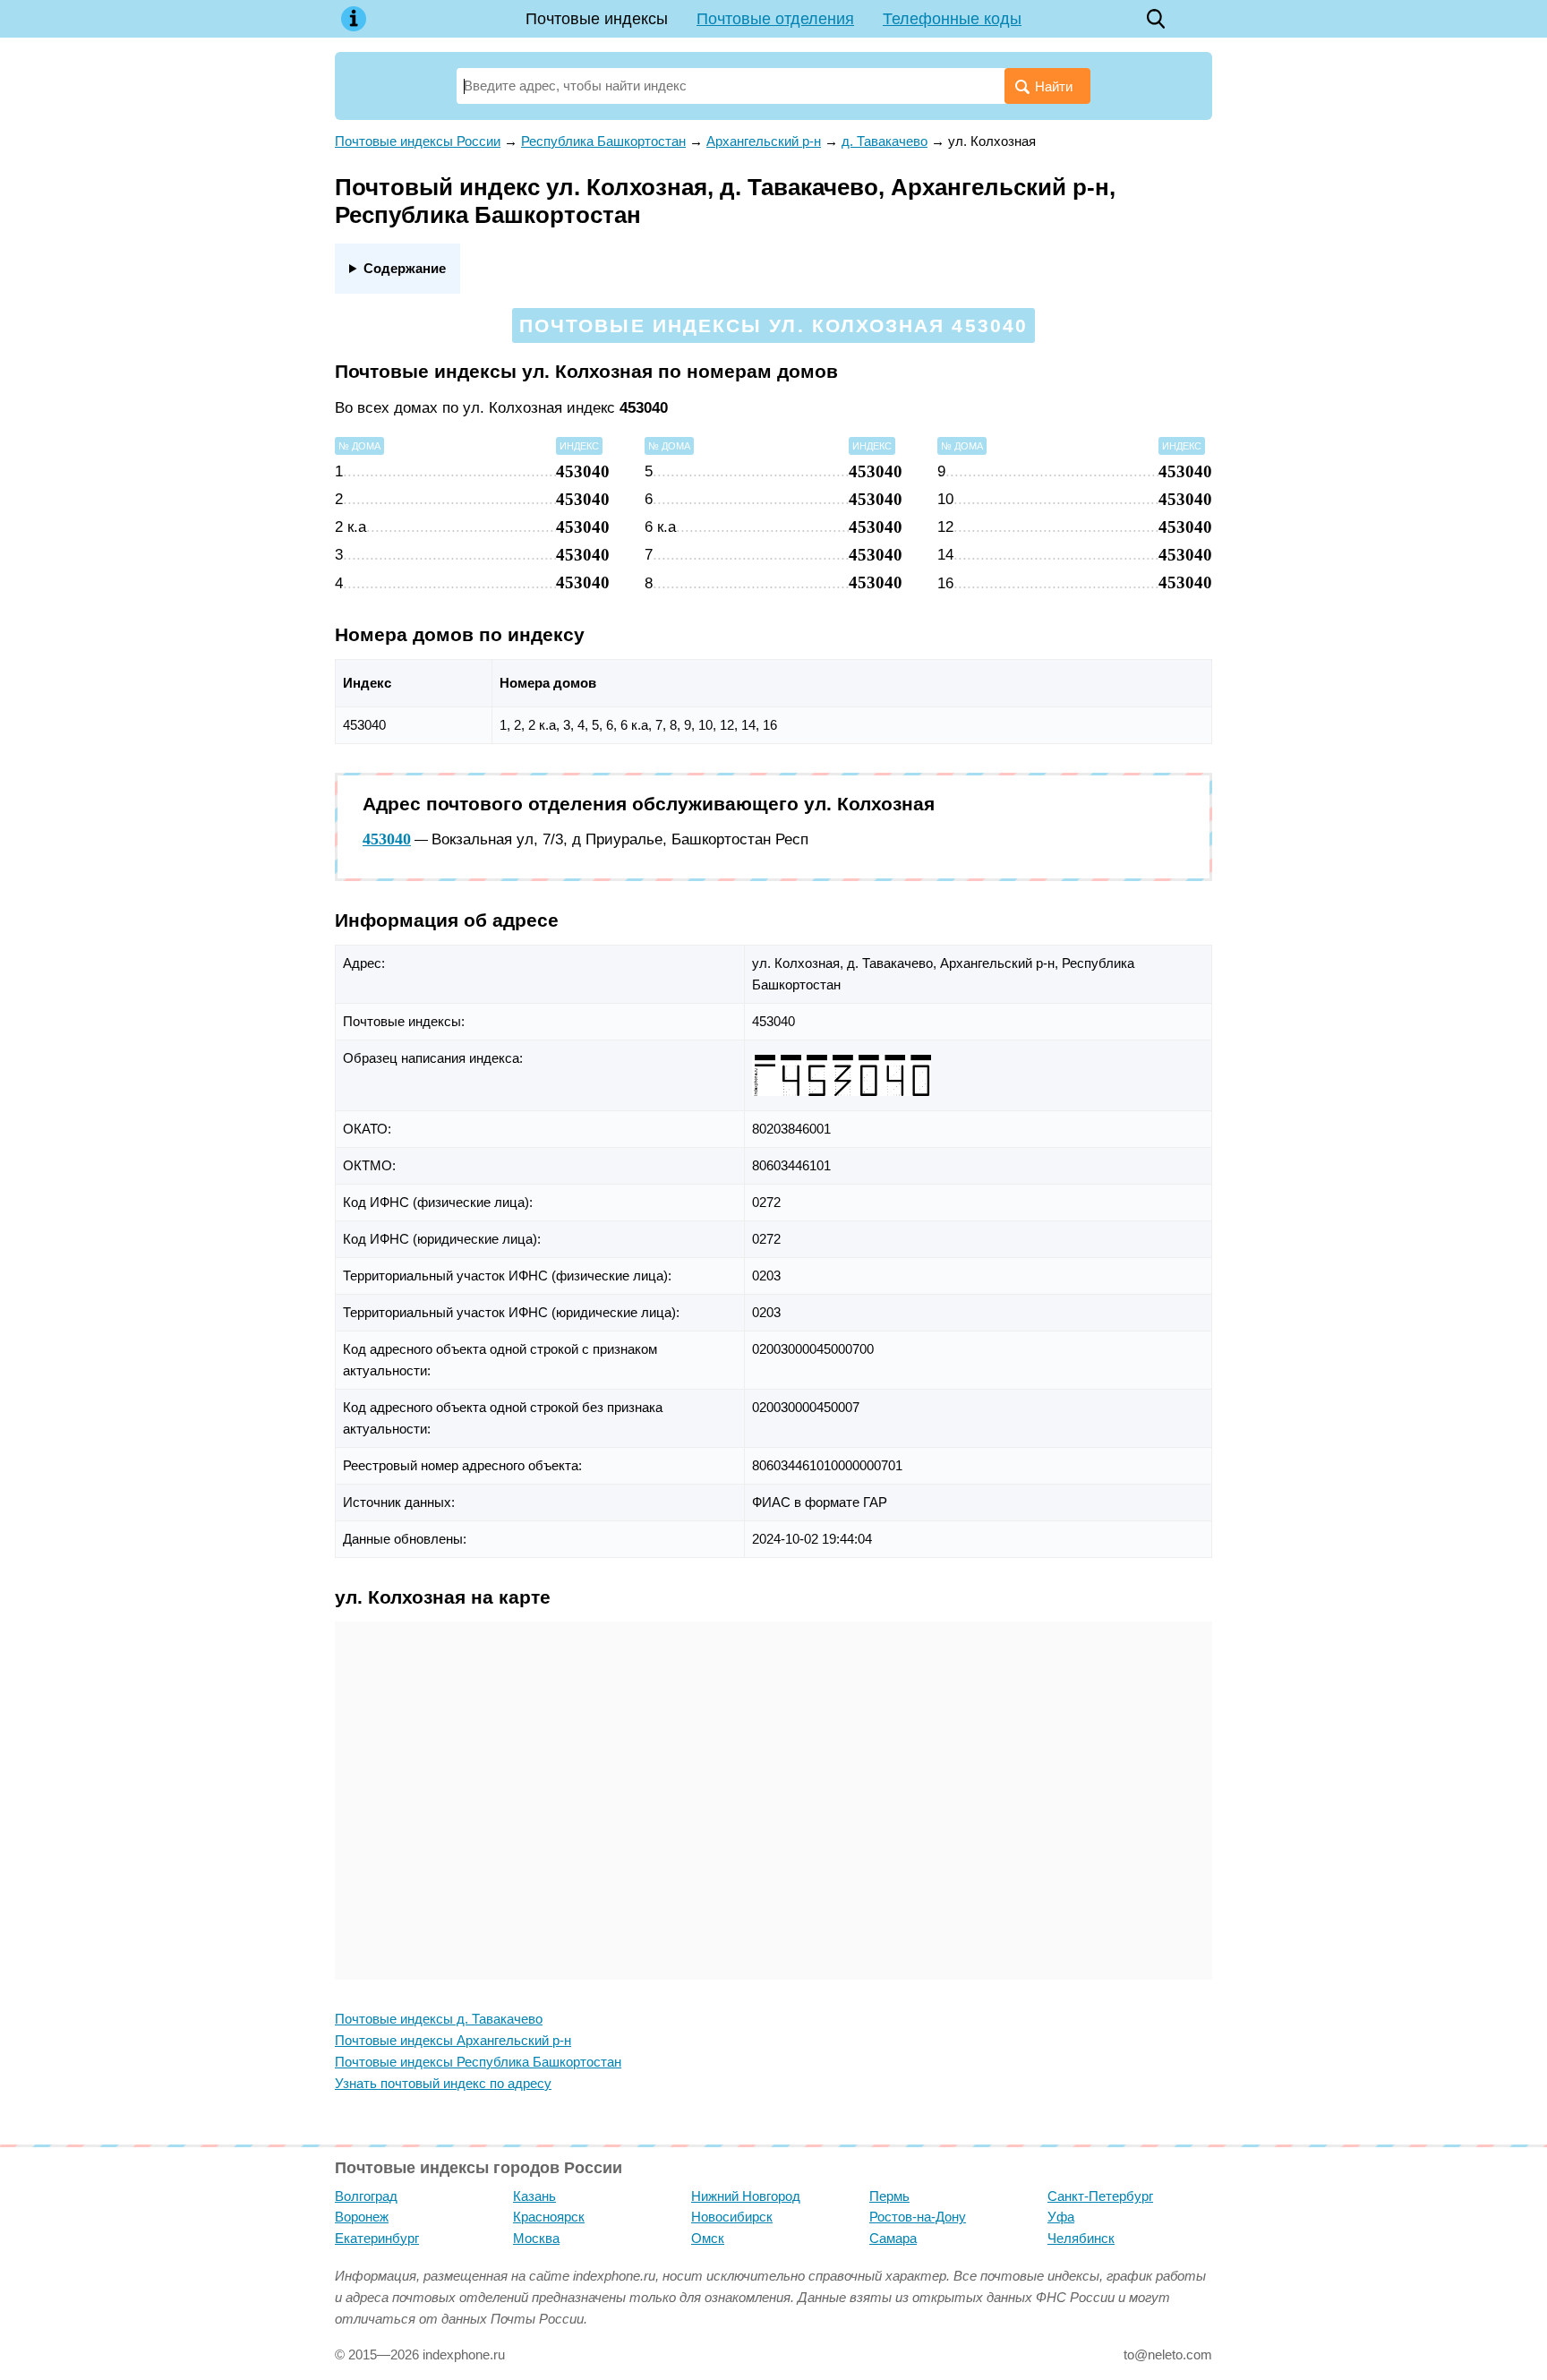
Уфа (1061, 2217)
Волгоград (366, 2196)
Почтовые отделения (775, 19)
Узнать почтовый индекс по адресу (443, 2083)
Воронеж (362, 2217)
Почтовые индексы (597, 19)
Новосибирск (732, 2217)
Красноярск (549, 2217)
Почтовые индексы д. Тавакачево (439, 2019)
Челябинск (1081, 2238)
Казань (534, 2196)
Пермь (889, 2196)
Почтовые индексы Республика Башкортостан (478, 2062)
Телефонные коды (952, 19)
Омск (708, 2238)
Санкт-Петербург (1100, 2196)
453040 (387, 839)
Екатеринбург (377, 2238)
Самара (893, 2238)
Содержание (405, 268)
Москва (536, 2238)
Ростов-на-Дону (918, 2217)
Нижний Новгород (746, 2196)
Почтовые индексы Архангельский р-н (453, 2040)
